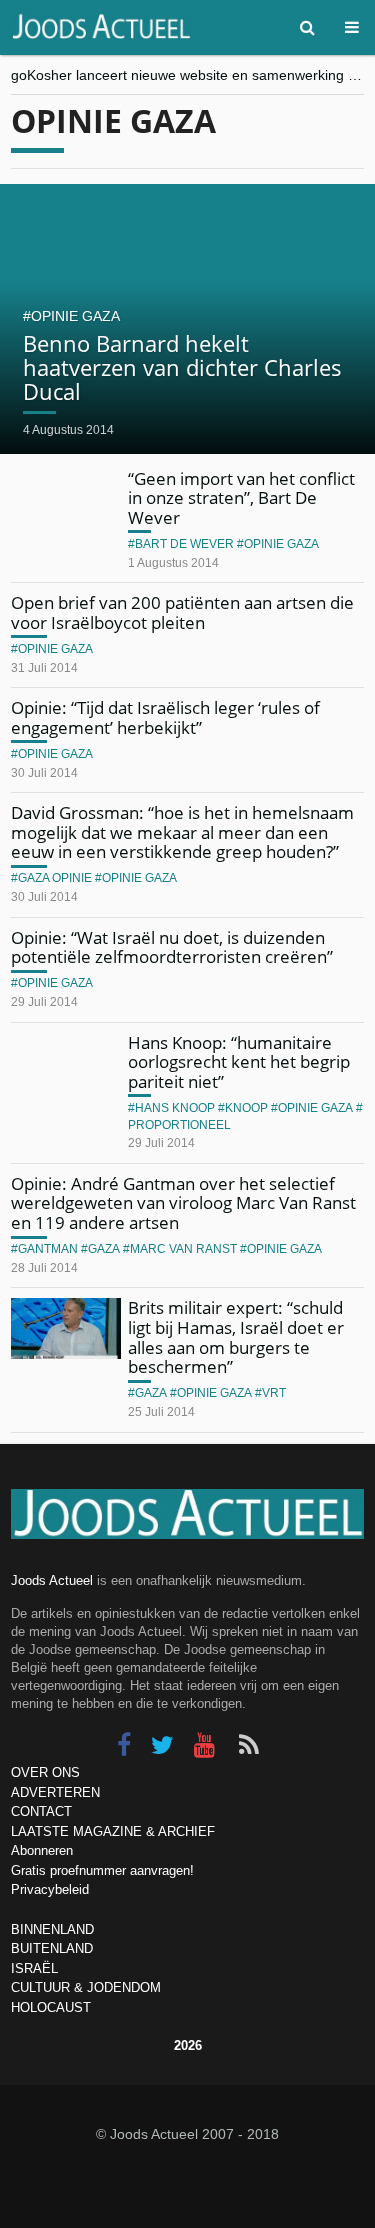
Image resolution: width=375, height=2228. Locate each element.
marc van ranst (183, 1249)
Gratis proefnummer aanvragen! (102, 1870)
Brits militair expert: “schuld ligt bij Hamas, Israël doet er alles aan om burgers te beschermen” (236, 1337)
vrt (274, 1393)
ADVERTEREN (55, 1792)
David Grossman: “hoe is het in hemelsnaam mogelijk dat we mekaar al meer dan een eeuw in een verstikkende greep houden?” (182, 832)
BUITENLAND (52, 1948)
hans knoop (175, 1108)
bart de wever (184, 544)
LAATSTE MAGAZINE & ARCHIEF (113, 1831)
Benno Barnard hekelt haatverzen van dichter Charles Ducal (182, 367)
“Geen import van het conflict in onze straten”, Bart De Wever (241, 498)
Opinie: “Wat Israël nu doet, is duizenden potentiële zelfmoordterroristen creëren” (172, 947)
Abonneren (42, 1850)
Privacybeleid (50, 1889)
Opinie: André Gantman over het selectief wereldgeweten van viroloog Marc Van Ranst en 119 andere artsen (183, 1203)
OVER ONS (45, 1772)
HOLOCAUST (51, 2007)
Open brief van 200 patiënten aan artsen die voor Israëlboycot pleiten (182, 612)
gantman (48, 1249)
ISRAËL (34, 1968)
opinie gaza (75, 316)
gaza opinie (55, 878)
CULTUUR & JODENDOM (86, 1987)
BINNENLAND (52, 1929)
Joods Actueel (52, 1580)
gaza (104, 1249)
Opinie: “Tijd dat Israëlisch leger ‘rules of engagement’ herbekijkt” (165, 717)
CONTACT (41, 1811)
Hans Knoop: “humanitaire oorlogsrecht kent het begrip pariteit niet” (239, 1062)
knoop (246, 1108)
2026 (188, 2045)
